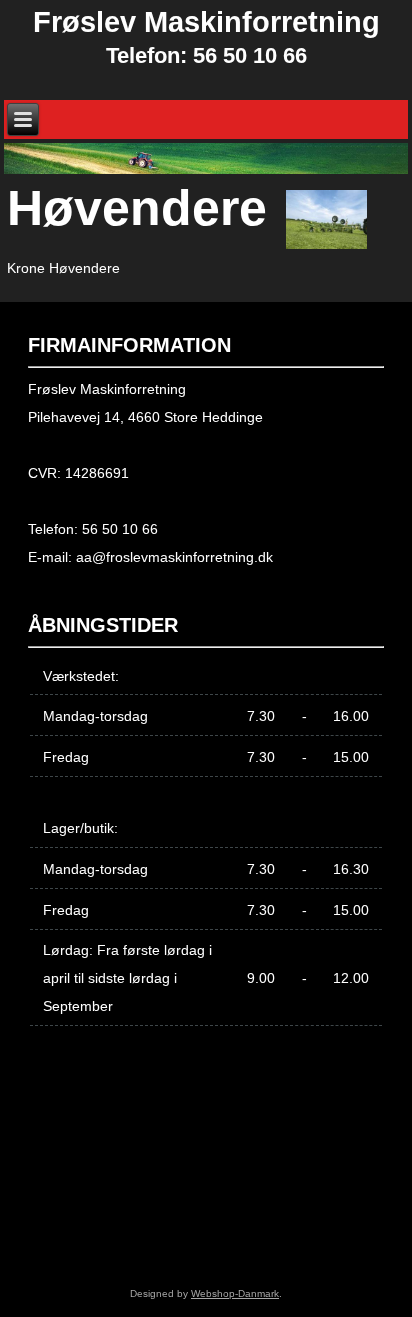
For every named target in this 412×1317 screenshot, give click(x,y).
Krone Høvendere (63, 268)
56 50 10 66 (120, 529)
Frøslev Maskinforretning (206, 22)
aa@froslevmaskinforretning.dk (174, 557)
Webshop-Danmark (235, 1293)
